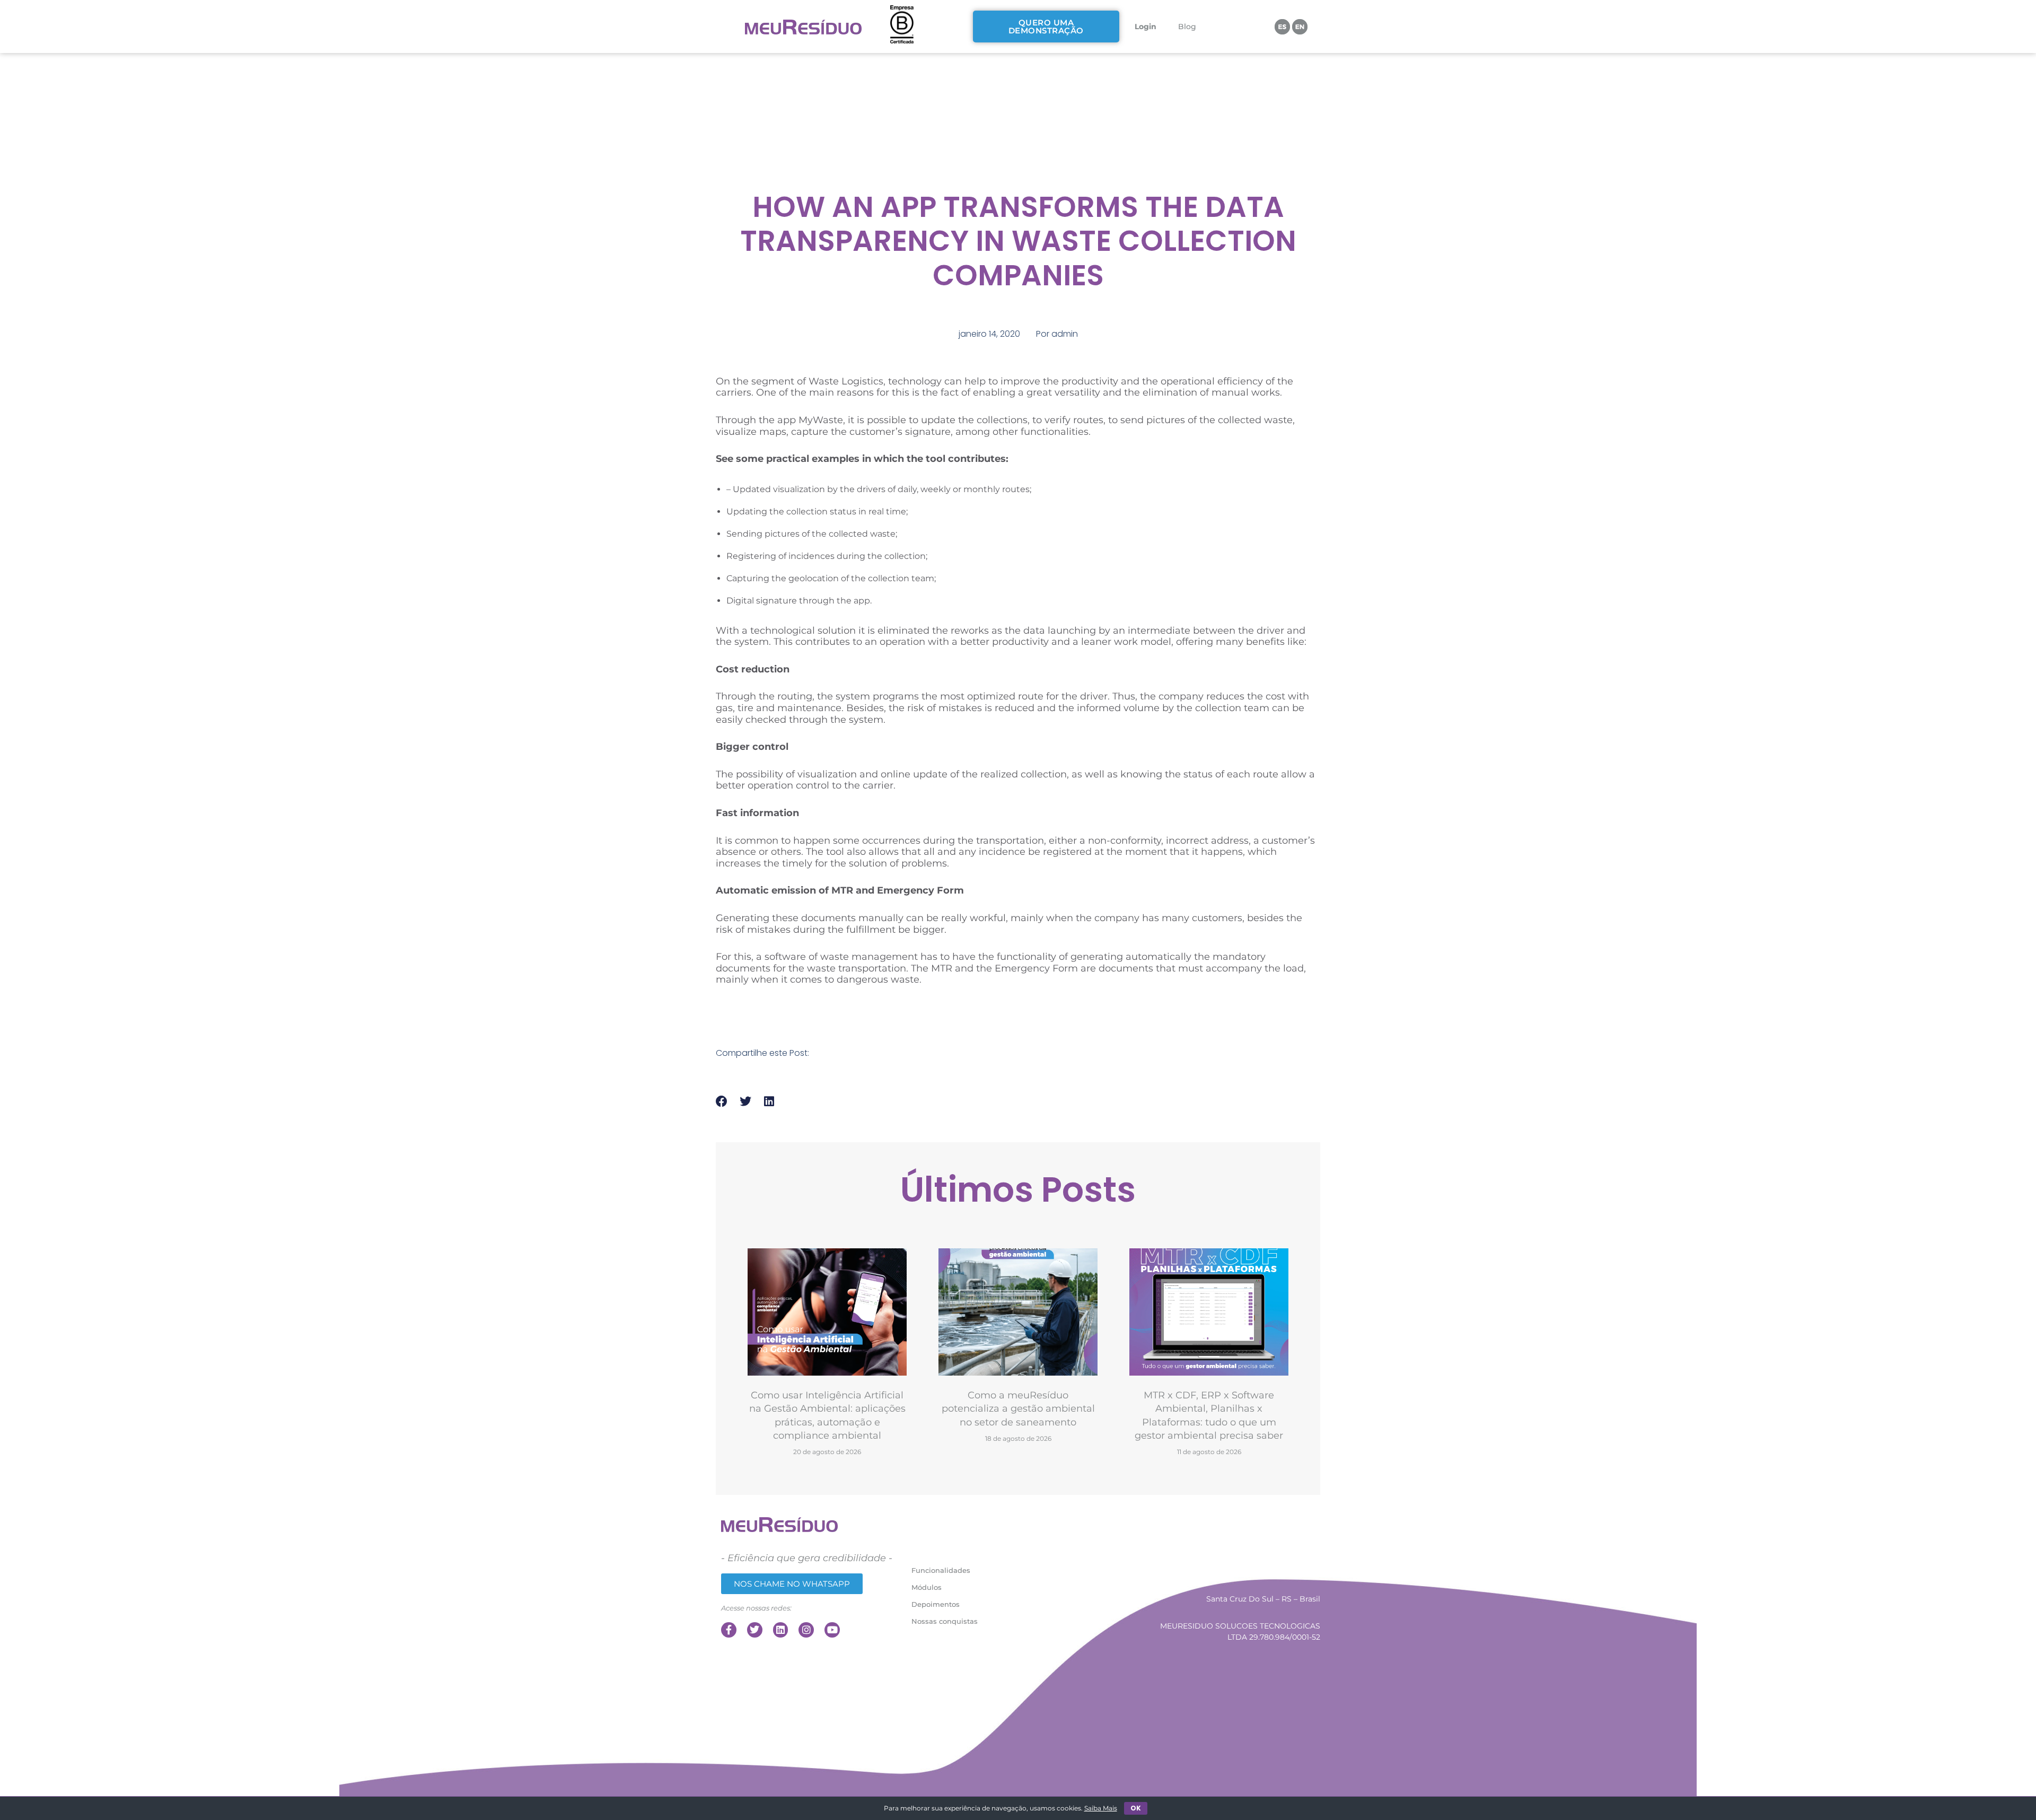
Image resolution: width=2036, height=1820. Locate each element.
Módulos (927, 1587)
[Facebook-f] (729, 1630)
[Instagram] (806, 1630)
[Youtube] (832, 1630)
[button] (722, 1102)
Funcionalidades (941, 1570)
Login (1146, 27)
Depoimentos (936, 1604)
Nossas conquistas (945, 1621)
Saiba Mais (1101, 1808)
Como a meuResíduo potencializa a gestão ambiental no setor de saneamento (1018, 1409)
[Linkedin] (781, 1630)
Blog (1187, 27)
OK (1136, 1808)
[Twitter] (755, 1630)
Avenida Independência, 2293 (1267, 1550)
